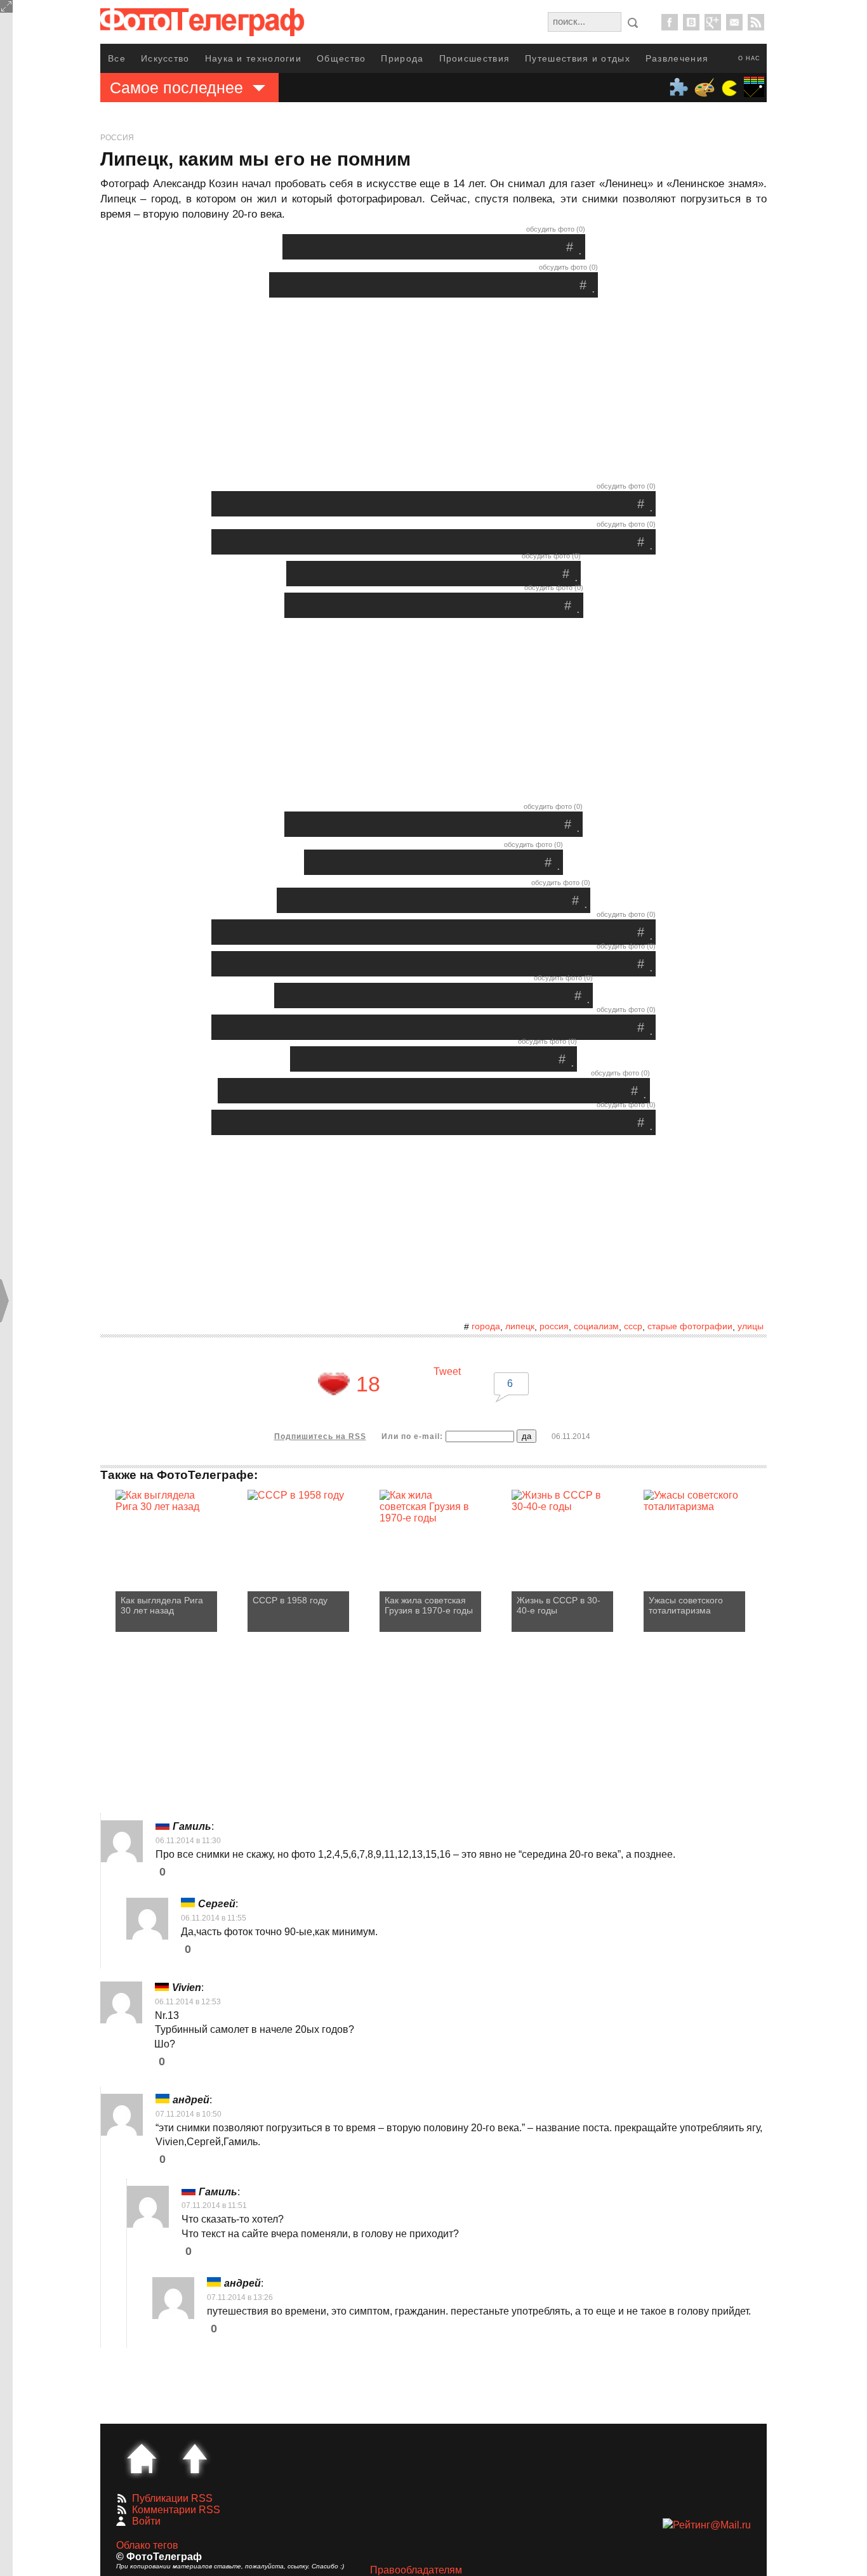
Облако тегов (147, 2545)
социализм (596, 1326)
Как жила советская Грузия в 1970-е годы (429, 1605)
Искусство (165, 58)
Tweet (447, 1371)
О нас (749, 58)
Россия (117, 138)
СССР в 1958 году (290, 1600)
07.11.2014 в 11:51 (214, 2205)
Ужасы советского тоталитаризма (686, 1605)
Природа (402, 58)
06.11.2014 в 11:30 (188, 1841)
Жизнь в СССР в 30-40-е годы (559, 1605)
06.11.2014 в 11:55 (214, 1918)
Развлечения (677, 58)
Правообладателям (416, 2570)
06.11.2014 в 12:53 (188, 2002)
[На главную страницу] (142, 2459)
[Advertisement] (433, 393)
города (486, 1326)
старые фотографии (690, 1326)
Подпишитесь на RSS (320, 1436)
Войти (146, 2521)
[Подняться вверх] (195, 2459)
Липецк (520, 1326)
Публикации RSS (172, 2498)
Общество (341, 58)
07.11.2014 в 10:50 (189, 2114)
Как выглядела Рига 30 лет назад (162, 1605)
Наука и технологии (253, 58)
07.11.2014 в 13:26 (240, 2297)
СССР (633, 1326)
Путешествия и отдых (578, 58)
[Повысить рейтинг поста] (334, 1384)
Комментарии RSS (176, 2510)
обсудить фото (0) (556, 229)
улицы (751, 1326)
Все (117, 58)
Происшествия (475, 58)
